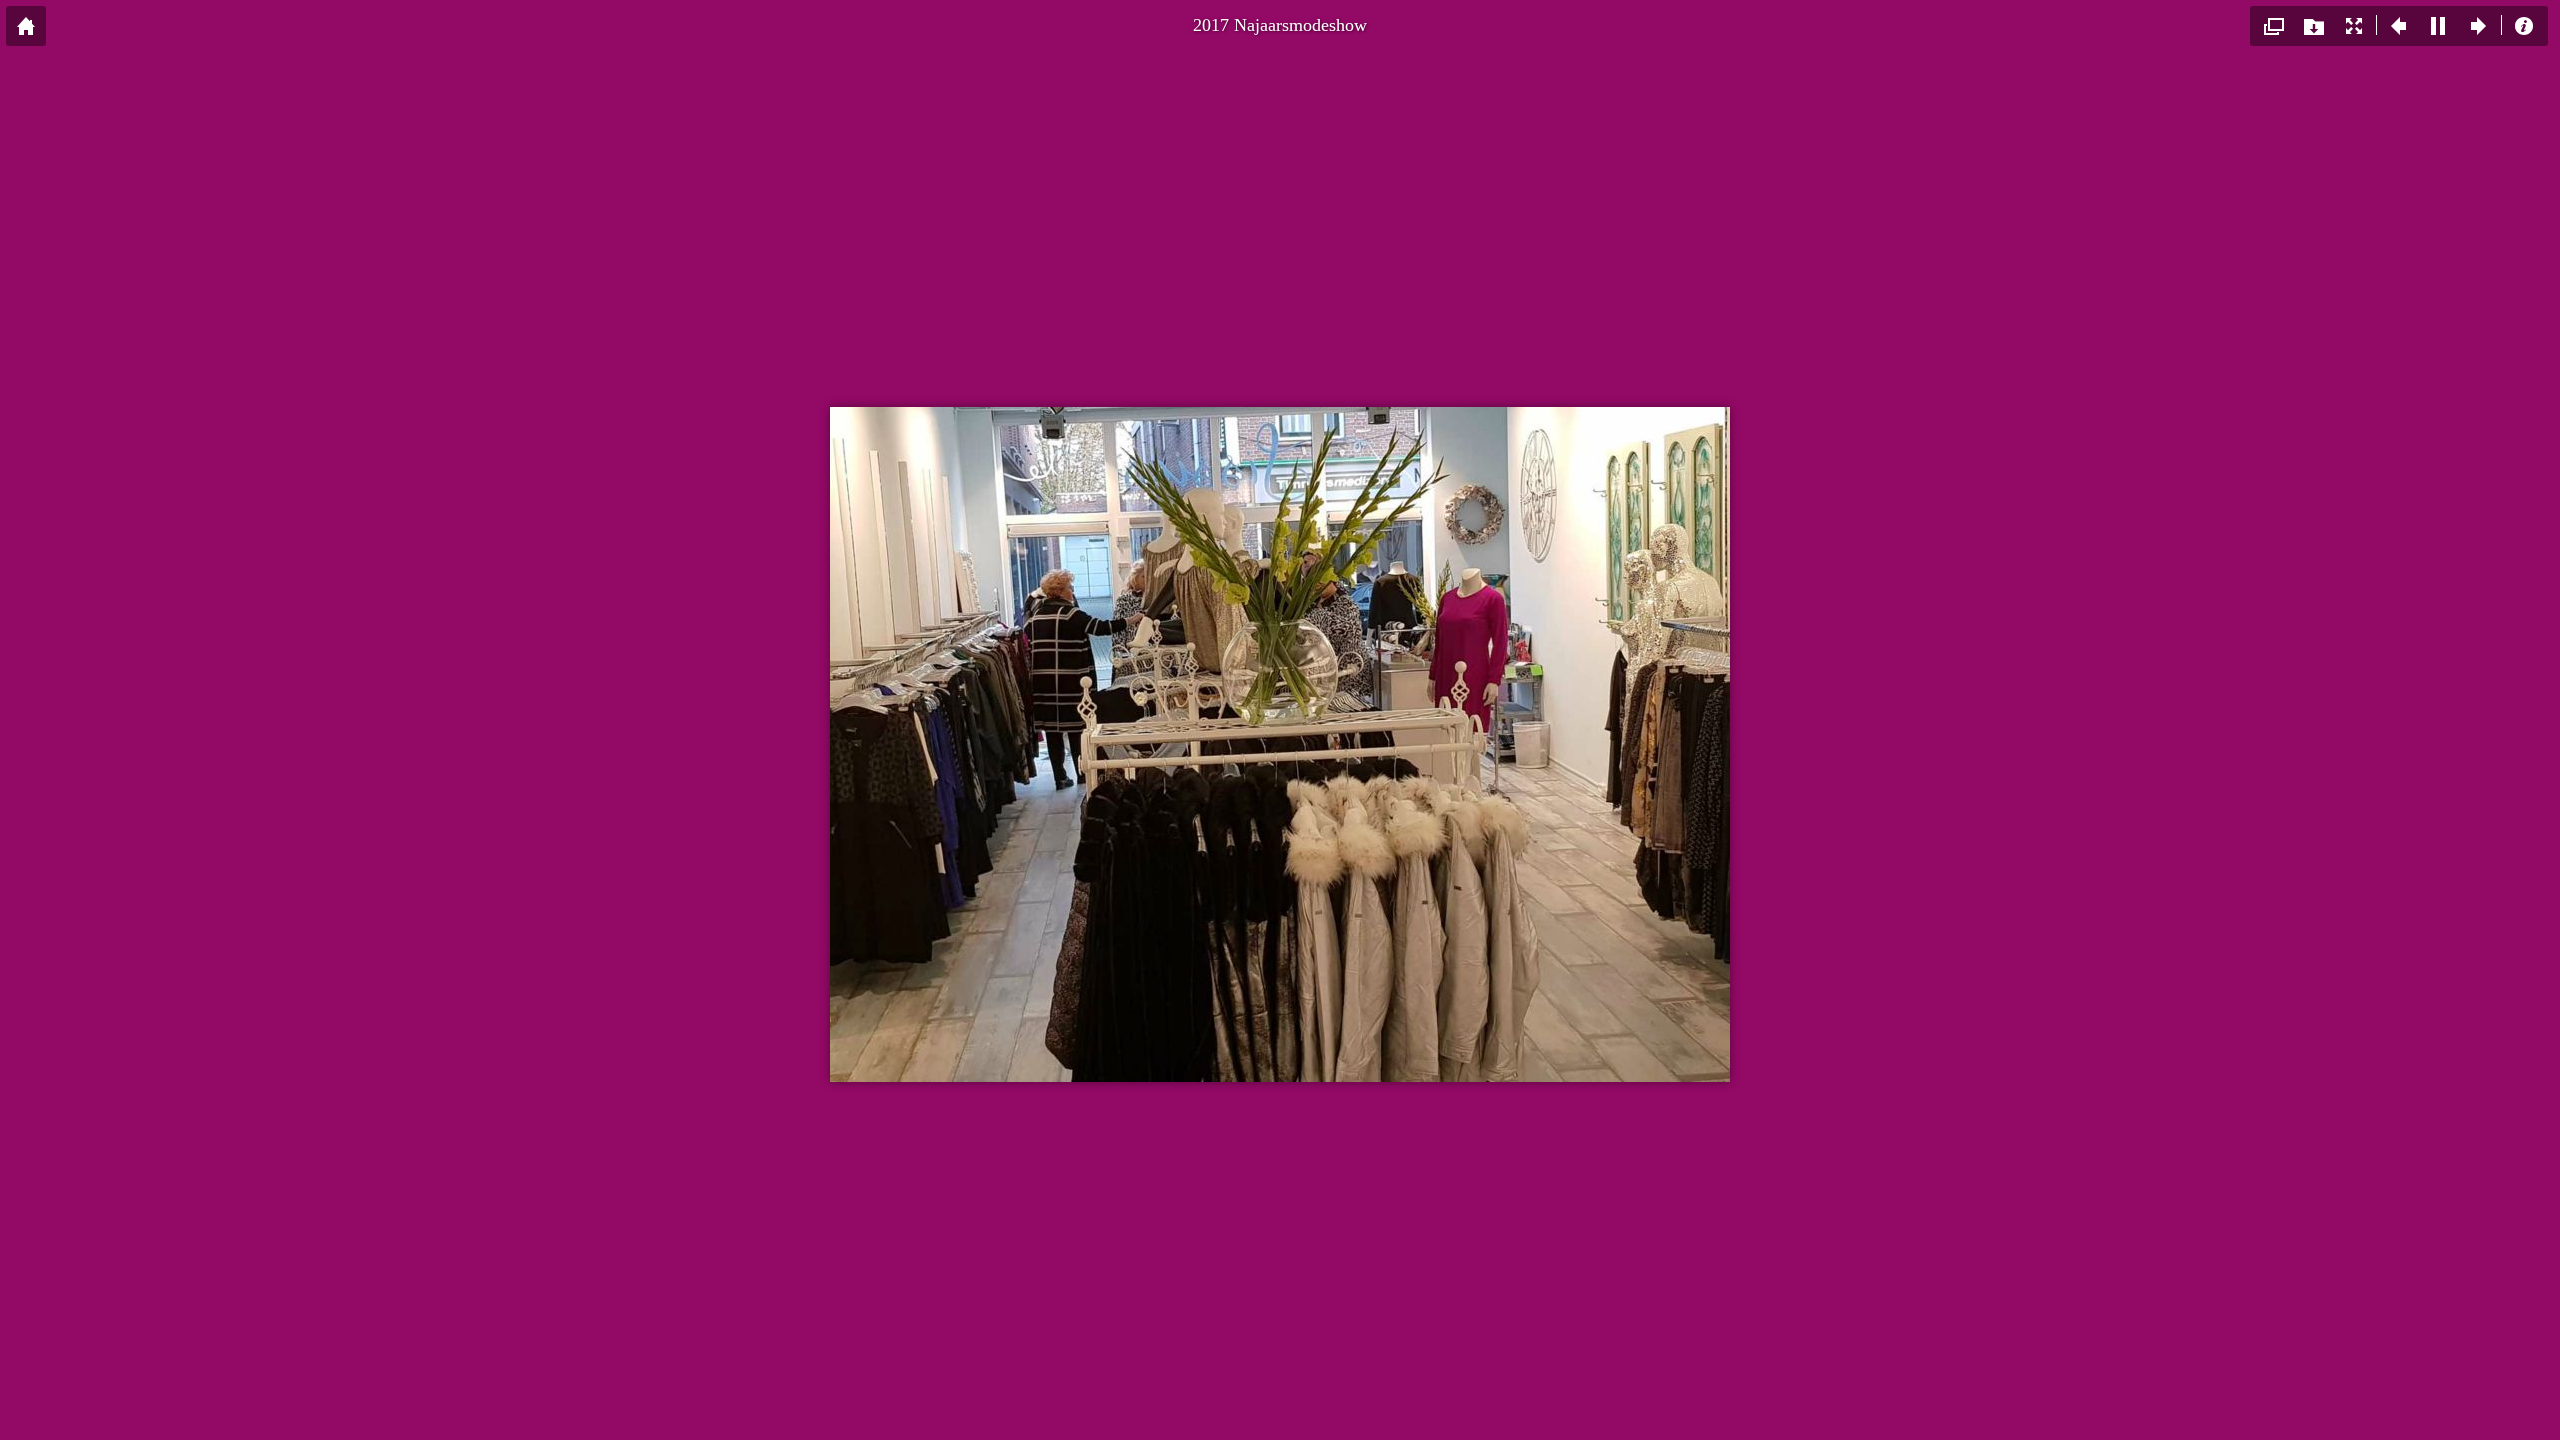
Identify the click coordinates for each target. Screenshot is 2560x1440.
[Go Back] (26, 26)
